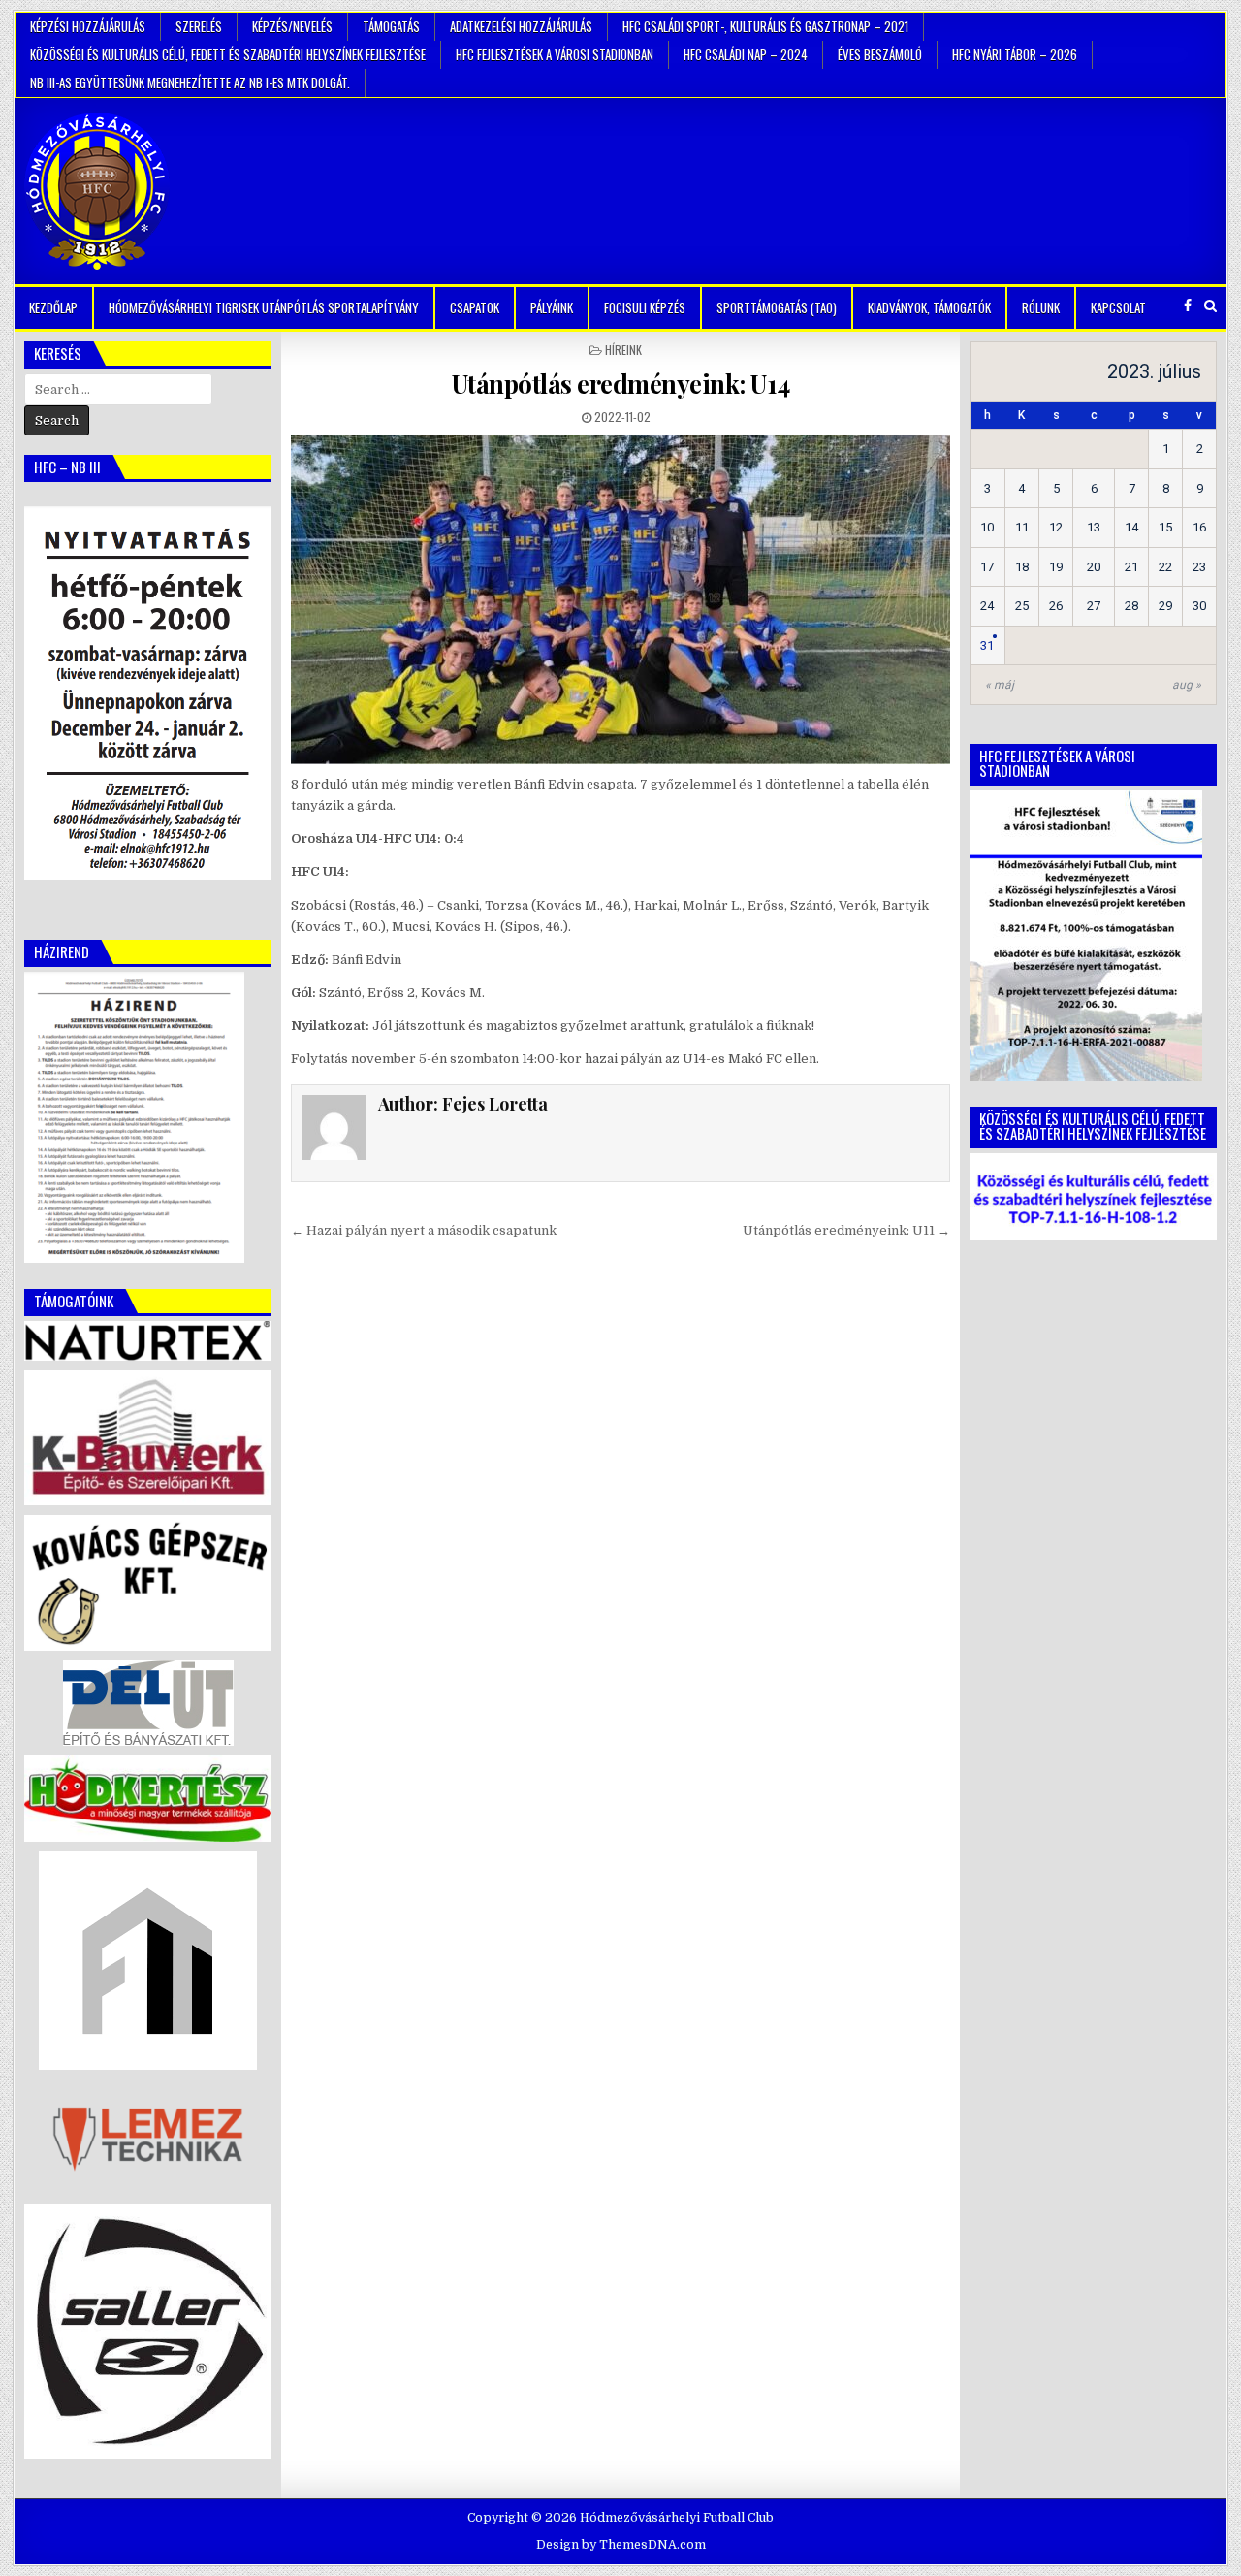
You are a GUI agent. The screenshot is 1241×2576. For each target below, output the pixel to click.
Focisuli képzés (645, 307)
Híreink (623, 350)
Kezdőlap (53, 307)
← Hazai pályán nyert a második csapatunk (424, 1230)
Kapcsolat (1118, 307)
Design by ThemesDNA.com (621, 2545)
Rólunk (1041, 307)
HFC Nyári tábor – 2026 (1015, 54)
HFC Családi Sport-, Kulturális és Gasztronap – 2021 (765, 26)
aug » (1187, 685)
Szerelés (199, 26)
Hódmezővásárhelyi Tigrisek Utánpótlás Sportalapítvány (264, 307)
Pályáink (552, 307)
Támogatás (391, 26)
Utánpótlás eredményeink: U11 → (846, 1230)
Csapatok (475, 307)
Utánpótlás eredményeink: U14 (621, 384)
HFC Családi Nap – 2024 (746, 54)
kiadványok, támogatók (929, 307)
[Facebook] (1188, 306)
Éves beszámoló (880, 54)
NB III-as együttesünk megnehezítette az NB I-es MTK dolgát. (190, 82)
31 (987, 645)
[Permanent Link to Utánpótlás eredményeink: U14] (620, 599)
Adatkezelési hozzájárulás (521, 26)
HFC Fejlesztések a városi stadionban (555, 54)
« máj (1000, 685)
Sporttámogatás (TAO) (777, 307)
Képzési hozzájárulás (88, 26)
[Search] (1210, 306)
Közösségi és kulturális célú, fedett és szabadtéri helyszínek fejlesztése (228, 54)
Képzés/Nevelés (292, 26)
